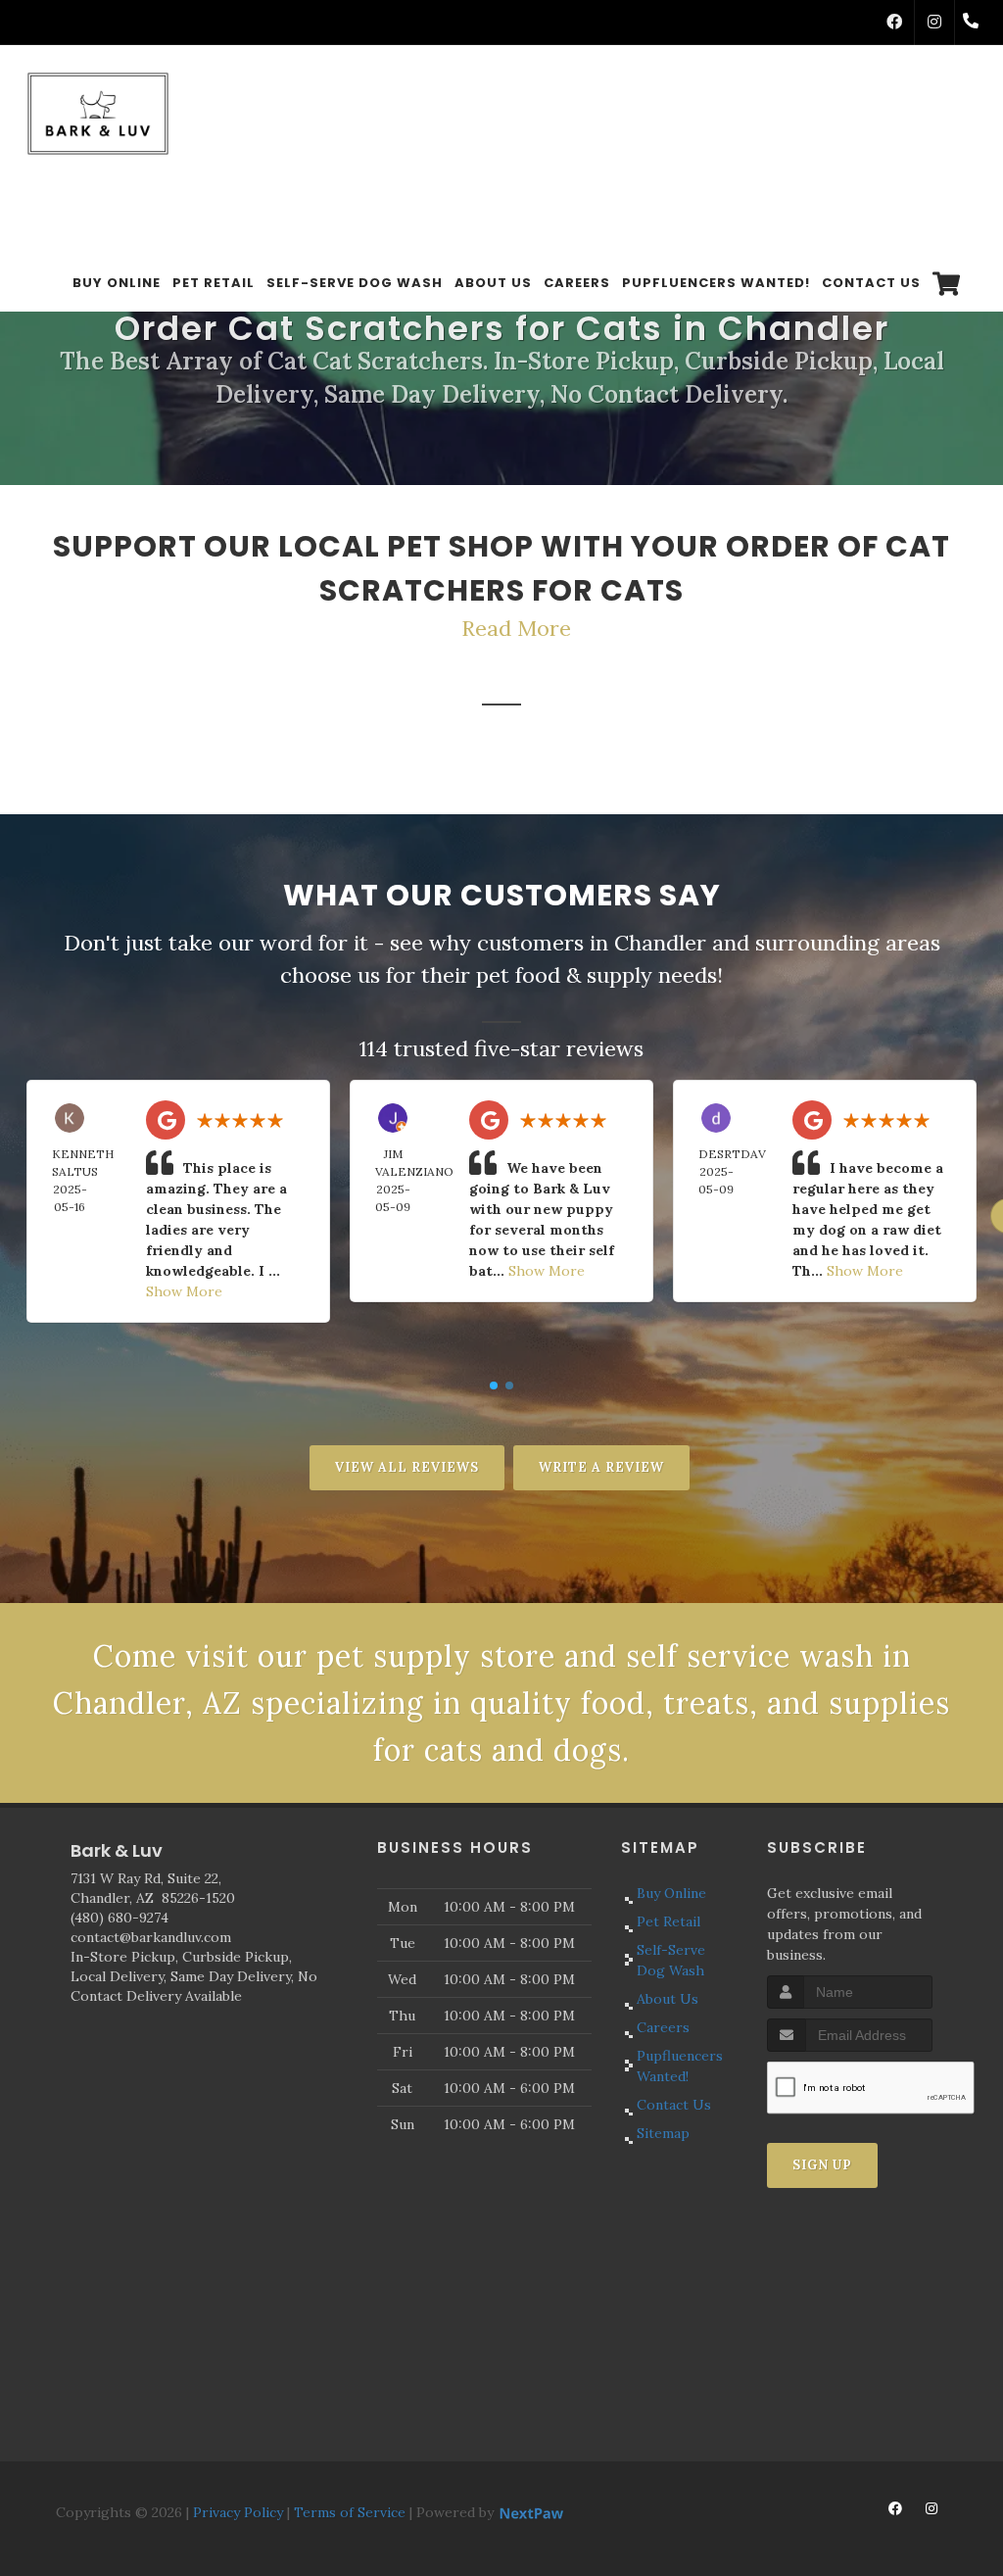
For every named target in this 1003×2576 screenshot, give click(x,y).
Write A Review (601, 1467)
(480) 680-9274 (119, 1918)
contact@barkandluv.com (151, 1937)
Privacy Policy (238, 2512)
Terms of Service (350, 2512)
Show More (184, 1291)
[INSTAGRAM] (934, 23)
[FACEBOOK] (894, 23)
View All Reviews (407, 1467)
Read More (516, 628)
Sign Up (822, 2165)
